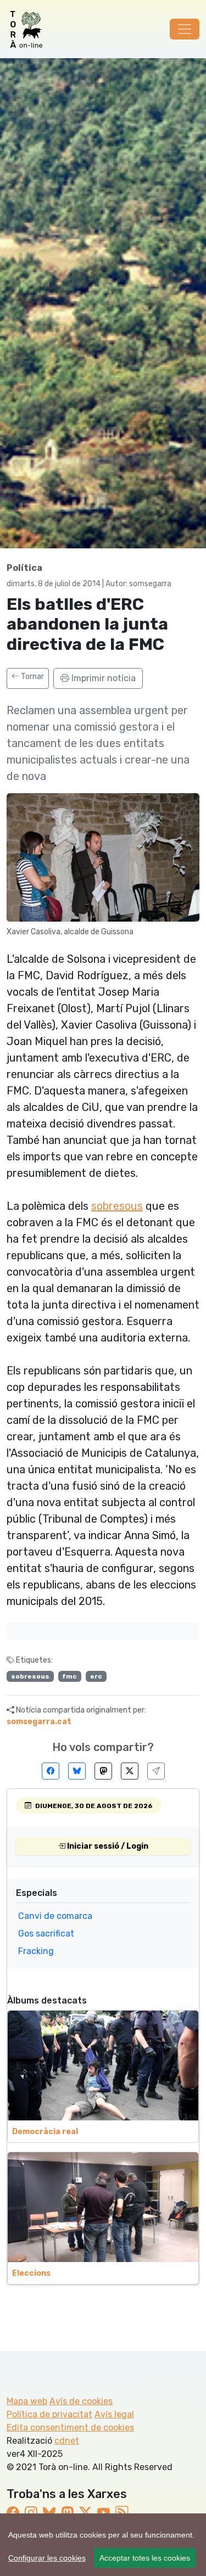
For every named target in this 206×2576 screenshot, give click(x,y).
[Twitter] (130, 1771)
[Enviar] (156, 1771)
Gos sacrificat (46, 1934)
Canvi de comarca (55, 1916)
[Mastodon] (103, 1771)
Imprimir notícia (102, 678)
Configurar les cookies (47, 2558)
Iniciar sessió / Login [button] (107, 1846)
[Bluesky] (77, 1771)
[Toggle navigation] (185, 29)
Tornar (32, 677)
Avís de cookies (81, 2401)
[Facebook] (51, 1771)
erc (96, 1676)
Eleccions (31, 2273)
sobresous (117, 1206)
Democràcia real (45, 2132)
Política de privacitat (49, 2414)
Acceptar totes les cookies (145, 2558)
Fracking (36, 1951)
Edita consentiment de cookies (70, 2428)
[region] (103, 2545)
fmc (69, 1676)
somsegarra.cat (39, 1722)
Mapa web (27, 2401)
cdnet (67, 2441)
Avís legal (114, 2414)
